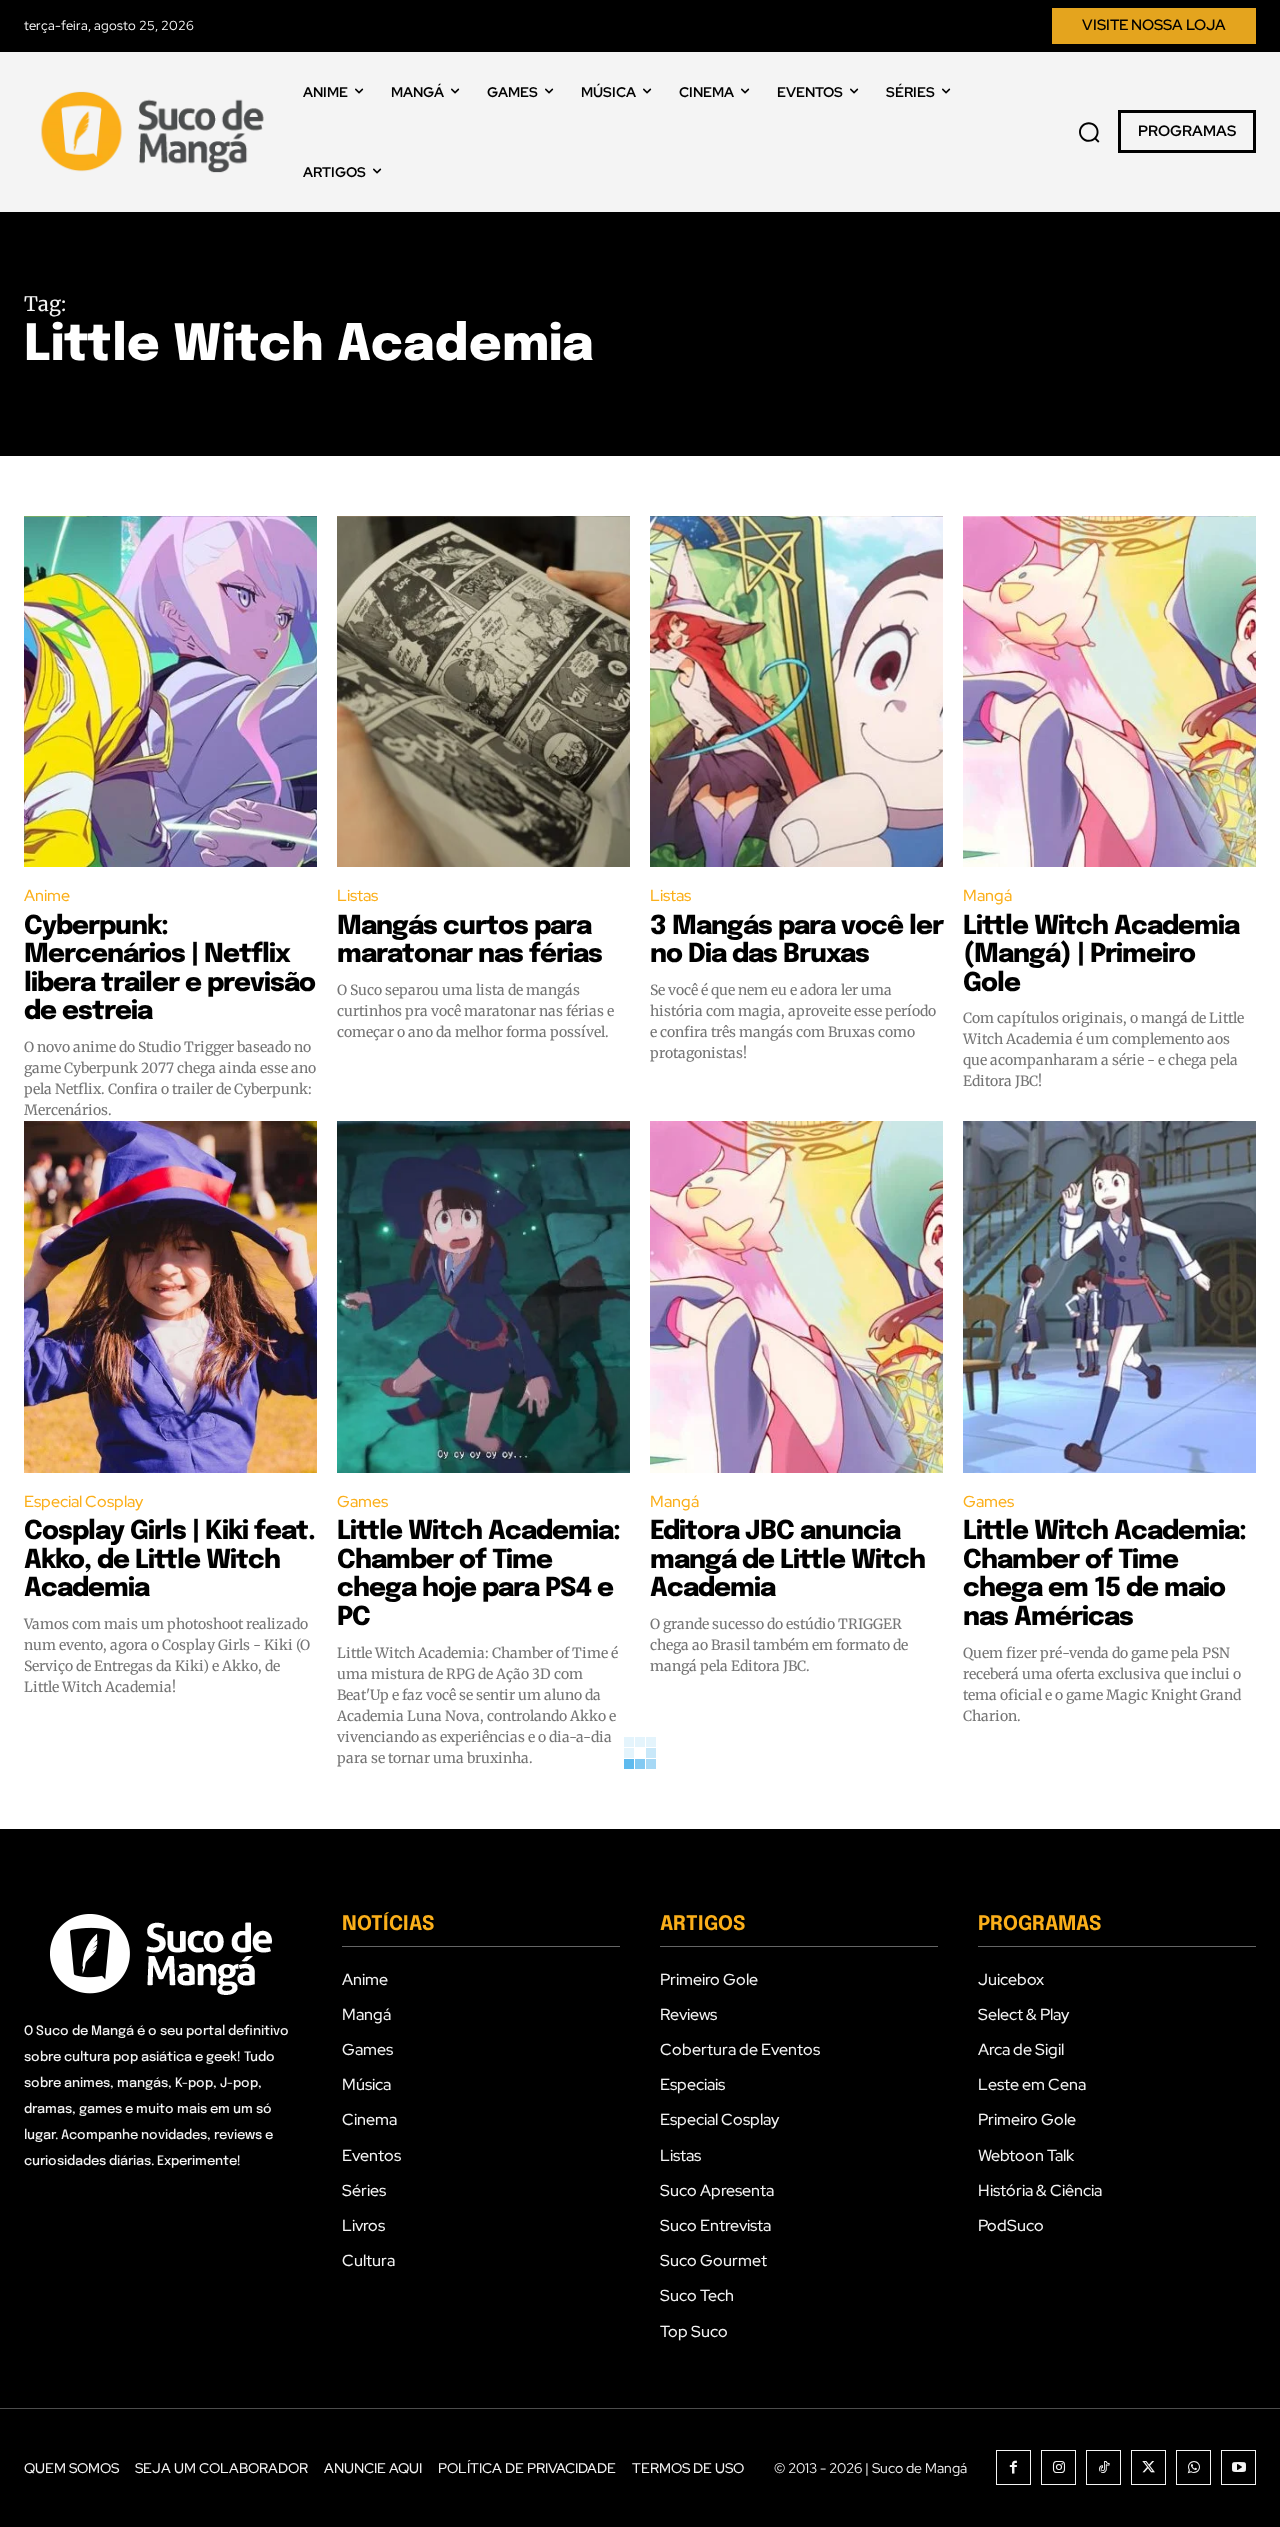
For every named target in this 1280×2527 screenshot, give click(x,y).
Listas (357, 895)
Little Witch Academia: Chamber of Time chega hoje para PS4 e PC (478, 1574)
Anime (47, 895)
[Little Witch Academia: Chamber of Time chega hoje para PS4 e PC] (483, 1297)
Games (362, 1501)
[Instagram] (1058, 2467)
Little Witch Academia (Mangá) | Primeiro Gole (1101, 955)
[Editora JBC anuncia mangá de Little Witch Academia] (796, 1297)
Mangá (987, 895)
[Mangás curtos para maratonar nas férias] (483, 692)
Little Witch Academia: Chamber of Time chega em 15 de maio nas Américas (1104, 1574)
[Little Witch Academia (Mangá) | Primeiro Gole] (1109, 692)
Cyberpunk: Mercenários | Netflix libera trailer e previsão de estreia (169, 969)
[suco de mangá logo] (156, 132)
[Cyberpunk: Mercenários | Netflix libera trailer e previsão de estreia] (170, 692)
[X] (1148, 2467)
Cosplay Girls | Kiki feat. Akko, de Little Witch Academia (169, 1560)
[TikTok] (1103, 2467)
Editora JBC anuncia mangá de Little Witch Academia (787, 1560)
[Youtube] (1238, 2467)
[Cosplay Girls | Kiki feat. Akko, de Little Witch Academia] (170, 1297)
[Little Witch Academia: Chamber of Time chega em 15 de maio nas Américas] (1109, 1297)
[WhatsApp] (1193, 2467)
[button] (1089, 132)
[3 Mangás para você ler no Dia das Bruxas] (796, 692)
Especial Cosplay (83, 1501)
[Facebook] (1013, 2467)
